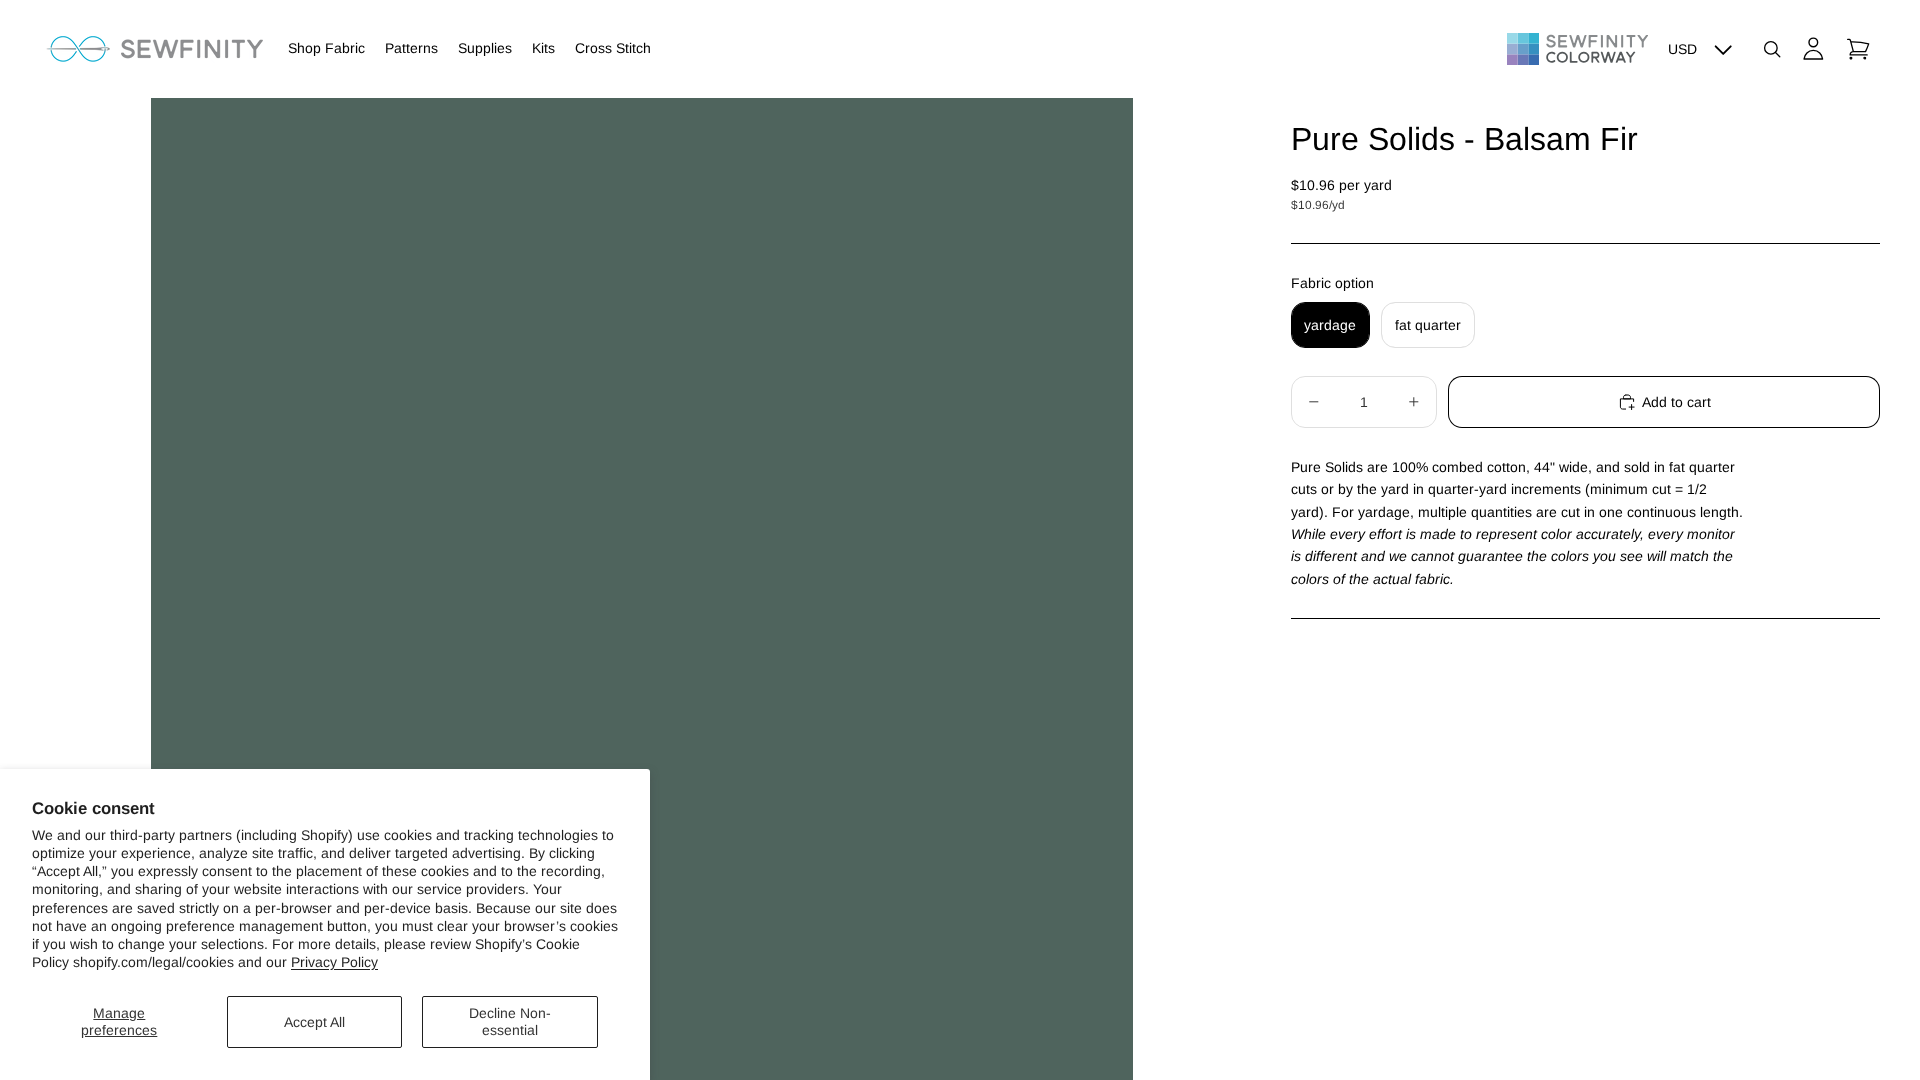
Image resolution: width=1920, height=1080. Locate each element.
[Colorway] (1577, 49)
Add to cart (1676, 402)
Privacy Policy (334, 962)
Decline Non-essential (510, 1021)
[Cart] (1858, 49)
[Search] (1772, 49)
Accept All (314, 1022)
